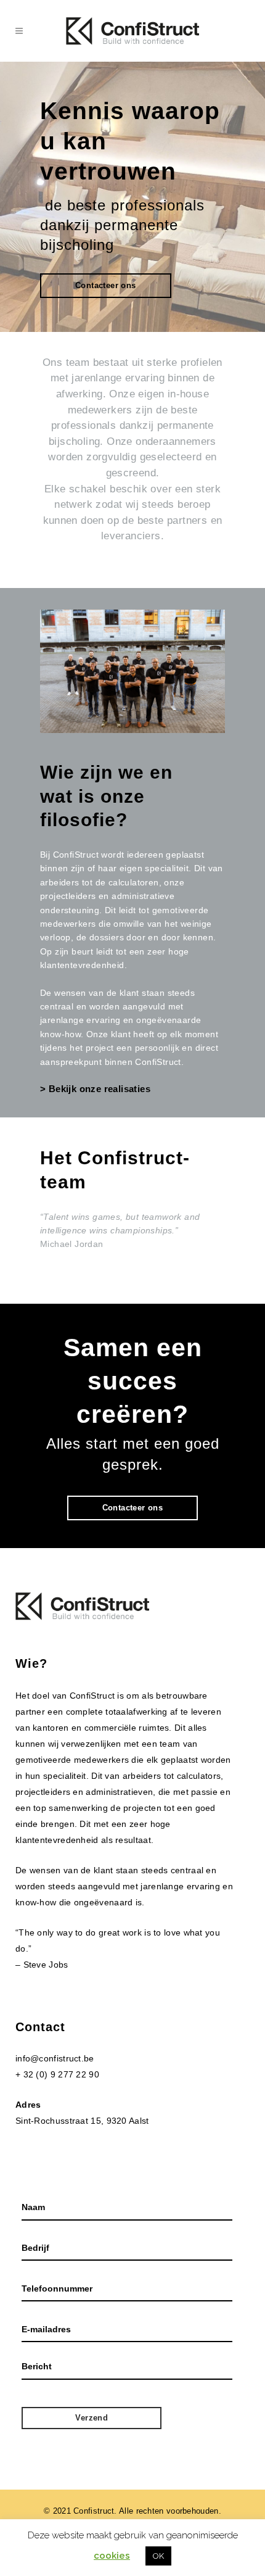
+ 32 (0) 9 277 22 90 (57, 2074)
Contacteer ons (106, 285)
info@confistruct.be (55, 2058)
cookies (112, 2556)
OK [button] (158, 2556)
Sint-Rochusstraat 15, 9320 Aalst (82, 2121)
